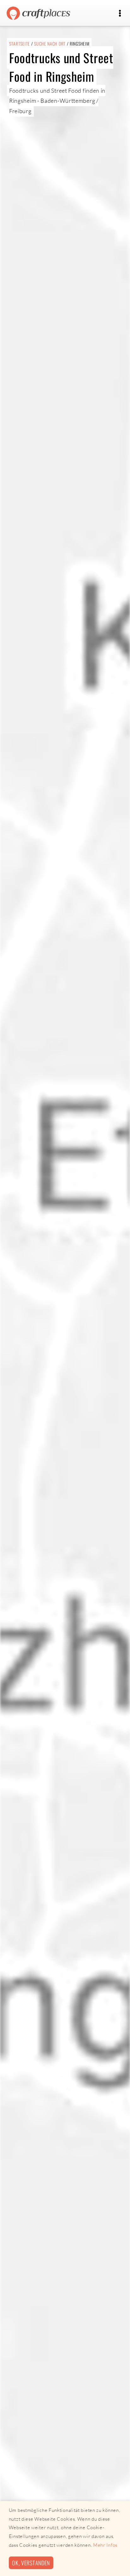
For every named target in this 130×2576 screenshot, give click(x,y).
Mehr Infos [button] (105, 2545)
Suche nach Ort (50, 44)
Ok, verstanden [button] (31, 2563)
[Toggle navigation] (120, 13)
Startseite (20, 44)
